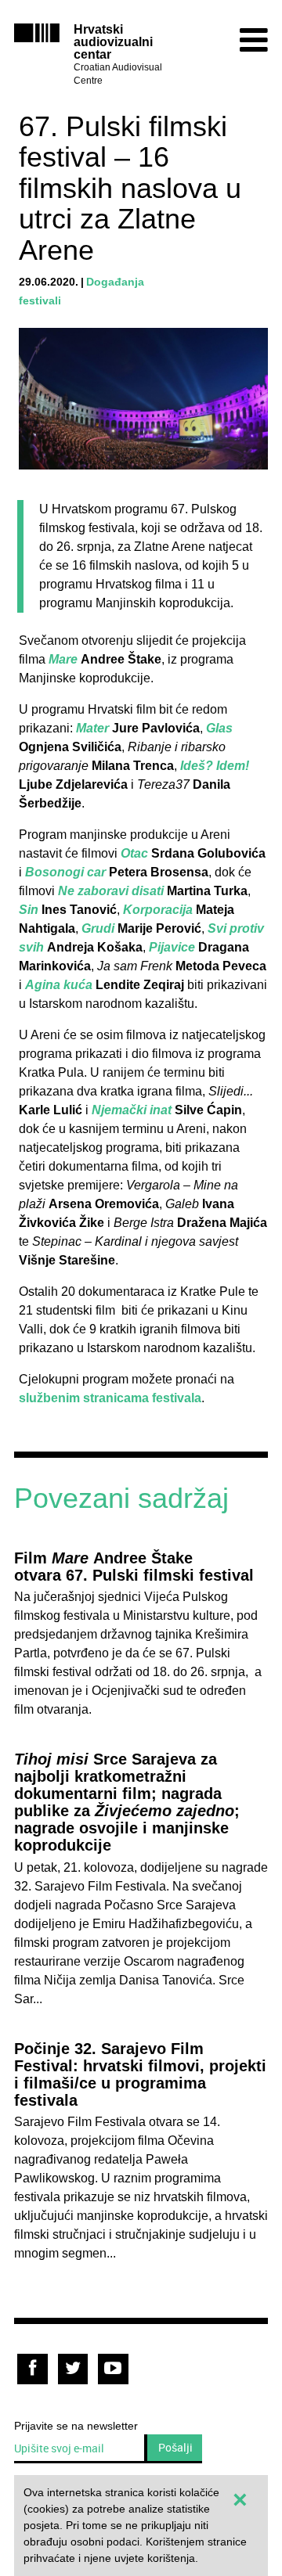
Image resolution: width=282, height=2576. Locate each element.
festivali (40, 300)
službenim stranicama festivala (110, 1398)
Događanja (115, 282)
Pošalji (175, 2447)
